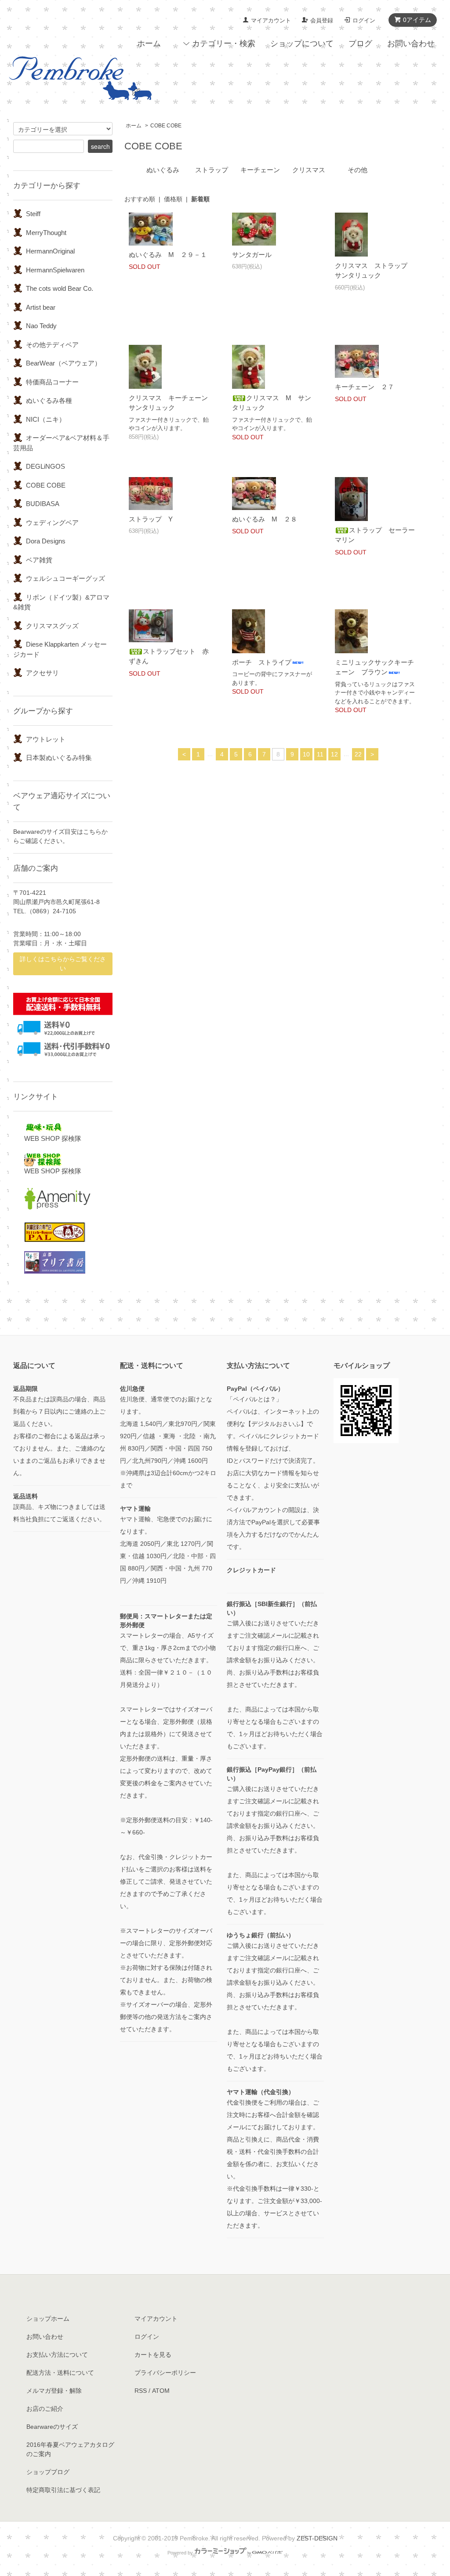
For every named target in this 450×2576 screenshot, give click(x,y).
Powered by (180, 2553)
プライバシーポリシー (165, 2373)
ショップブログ (48, 2472)
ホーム (149, 43)
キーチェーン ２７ (365, 387)
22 (358, 754)
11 (320, 754)
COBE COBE (166, 126)
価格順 (173, 199)
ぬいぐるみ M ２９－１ (168, 255)
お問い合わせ (411, 43)
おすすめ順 (140, 199)
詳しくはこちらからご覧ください (63, 964)
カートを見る (153, 2355)
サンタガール (252, 255)
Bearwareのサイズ (52, 2427)
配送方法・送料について (60, 2373)
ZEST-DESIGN (317, 2538)
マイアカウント (271, 20)
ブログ (360, 43)
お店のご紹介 (45, 2409)
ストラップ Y (151, 519)
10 (306, 754)
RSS (141, 2391)
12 (334, 754)
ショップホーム (48, 2319)
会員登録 (322, 20)
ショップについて (302, 43)
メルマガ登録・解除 (54, 2391)
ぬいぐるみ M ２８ (265, 519)
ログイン (364, 20)
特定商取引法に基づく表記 (63, 2490)
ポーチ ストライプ (262, 662)
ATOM (161, 2391)
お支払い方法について (57, 2355)
